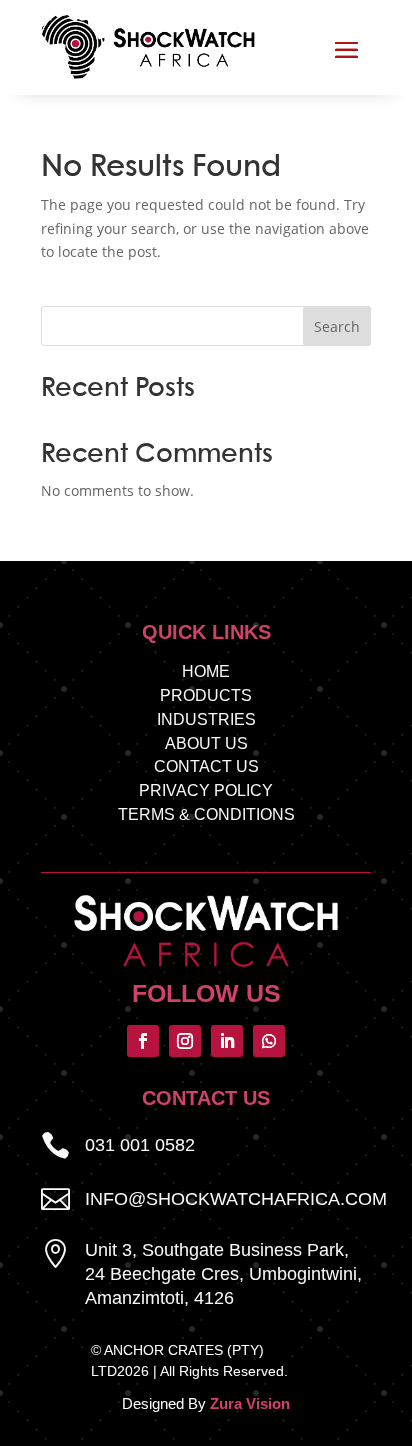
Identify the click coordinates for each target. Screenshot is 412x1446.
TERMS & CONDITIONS (206, 814)
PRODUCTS (206, 695)
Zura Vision (250, 1403)
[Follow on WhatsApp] (269, 1041)
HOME (206, 671)
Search (337, 326)
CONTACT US (206, 766)
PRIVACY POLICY (206, 790)
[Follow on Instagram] (185, 1041)
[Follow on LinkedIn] (227, 1041)
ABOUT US (206, 743)
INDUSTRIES (206, 719)
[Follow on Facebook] (143, 1041)
